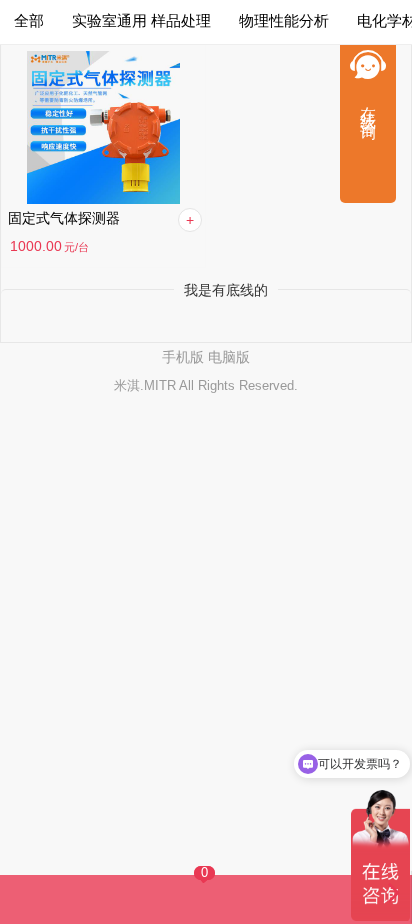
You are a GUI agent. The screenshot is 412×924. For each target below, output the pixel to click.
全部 (29, 20)
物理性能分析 (284, 20)
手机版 (183, 357)
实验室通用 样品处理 (141, 20)
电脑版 (229, 357)
